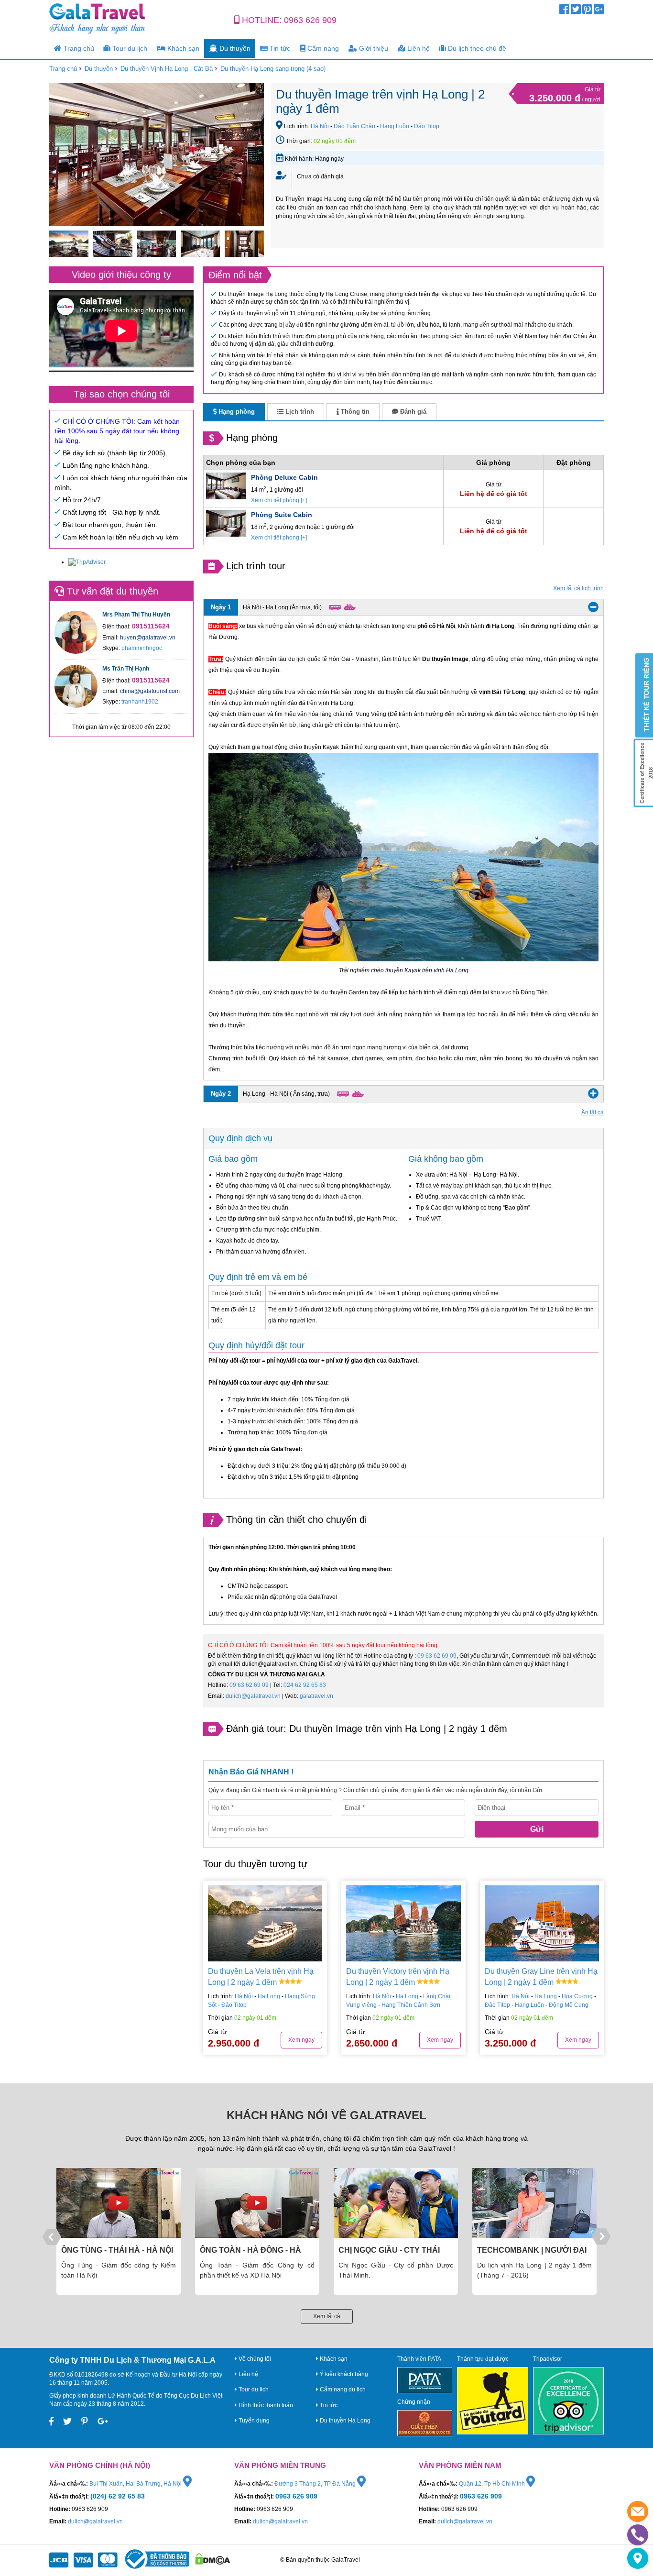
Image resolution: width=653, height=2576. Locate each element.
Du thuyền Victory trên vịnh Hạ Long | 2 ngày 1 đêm (398, 1977)
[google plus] (599, 11)
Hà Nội (320, 126)
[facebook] (564, 11)
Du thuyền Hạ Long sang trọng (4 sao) (273, 69)
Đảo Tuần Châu (354, 126)
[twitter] (576, 11)
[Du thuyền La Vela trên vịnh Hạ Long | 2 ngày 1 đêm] (265, 1923)
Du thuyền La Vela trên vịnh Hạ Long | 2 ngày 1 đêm (261, 1977)
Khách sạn (182, 48)
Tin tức (279, 48)
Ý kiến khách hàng (343, 2374)
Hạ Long (269, 1996)
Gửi (537, 1829)
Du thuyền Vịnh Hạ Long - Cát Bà (167, 69)
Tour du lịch (129, 48)
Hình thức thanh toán (265, 2405)
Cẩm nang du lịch (342, 2389)
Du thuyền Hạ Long (344, 2421)
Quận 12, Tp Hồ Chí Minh (493, 2484)
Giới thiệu (373, 48)
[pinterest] (587, 11)
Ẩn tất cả (593, 1112)
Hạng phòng (236, 412)
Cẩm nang (322, 48)
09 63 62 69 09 (437, 1656)
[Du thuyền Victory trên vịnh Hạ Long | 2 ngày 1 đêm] (403, 1923)
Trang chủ (78, 48)
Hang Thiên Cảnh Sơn (411, 2005)
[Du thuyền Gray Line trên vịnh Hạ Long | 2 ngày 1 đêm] (542, 1923)
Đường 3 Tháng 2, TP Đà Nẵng (316, 2484)
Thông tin (354, 412)
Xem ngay (301, 2040)
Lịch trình (299, 412)
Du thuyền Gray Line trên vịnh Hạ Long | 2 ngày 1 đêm (541, 1977)
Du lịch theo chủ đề (476, 48)
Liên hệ (418, 48)
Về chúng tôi (254, 2359)
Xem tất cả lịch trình (578, 588)
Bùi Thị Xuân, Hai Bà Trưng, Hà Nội (136, 2484)
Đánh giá (412, 412)
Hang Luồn (395, 126)
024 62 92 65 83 (305, 1685)
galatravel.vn (316, 1696)
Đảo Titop (427, 126)
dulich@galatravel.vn (253, 1696)
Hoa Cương (577, 1996)
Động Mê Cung (569, 2005)
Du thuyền (234, 48)
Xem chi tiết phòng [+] (279, 500)
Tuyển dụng (253, 2421)
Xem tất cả (327, 2316)
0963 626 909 (310, 20)
